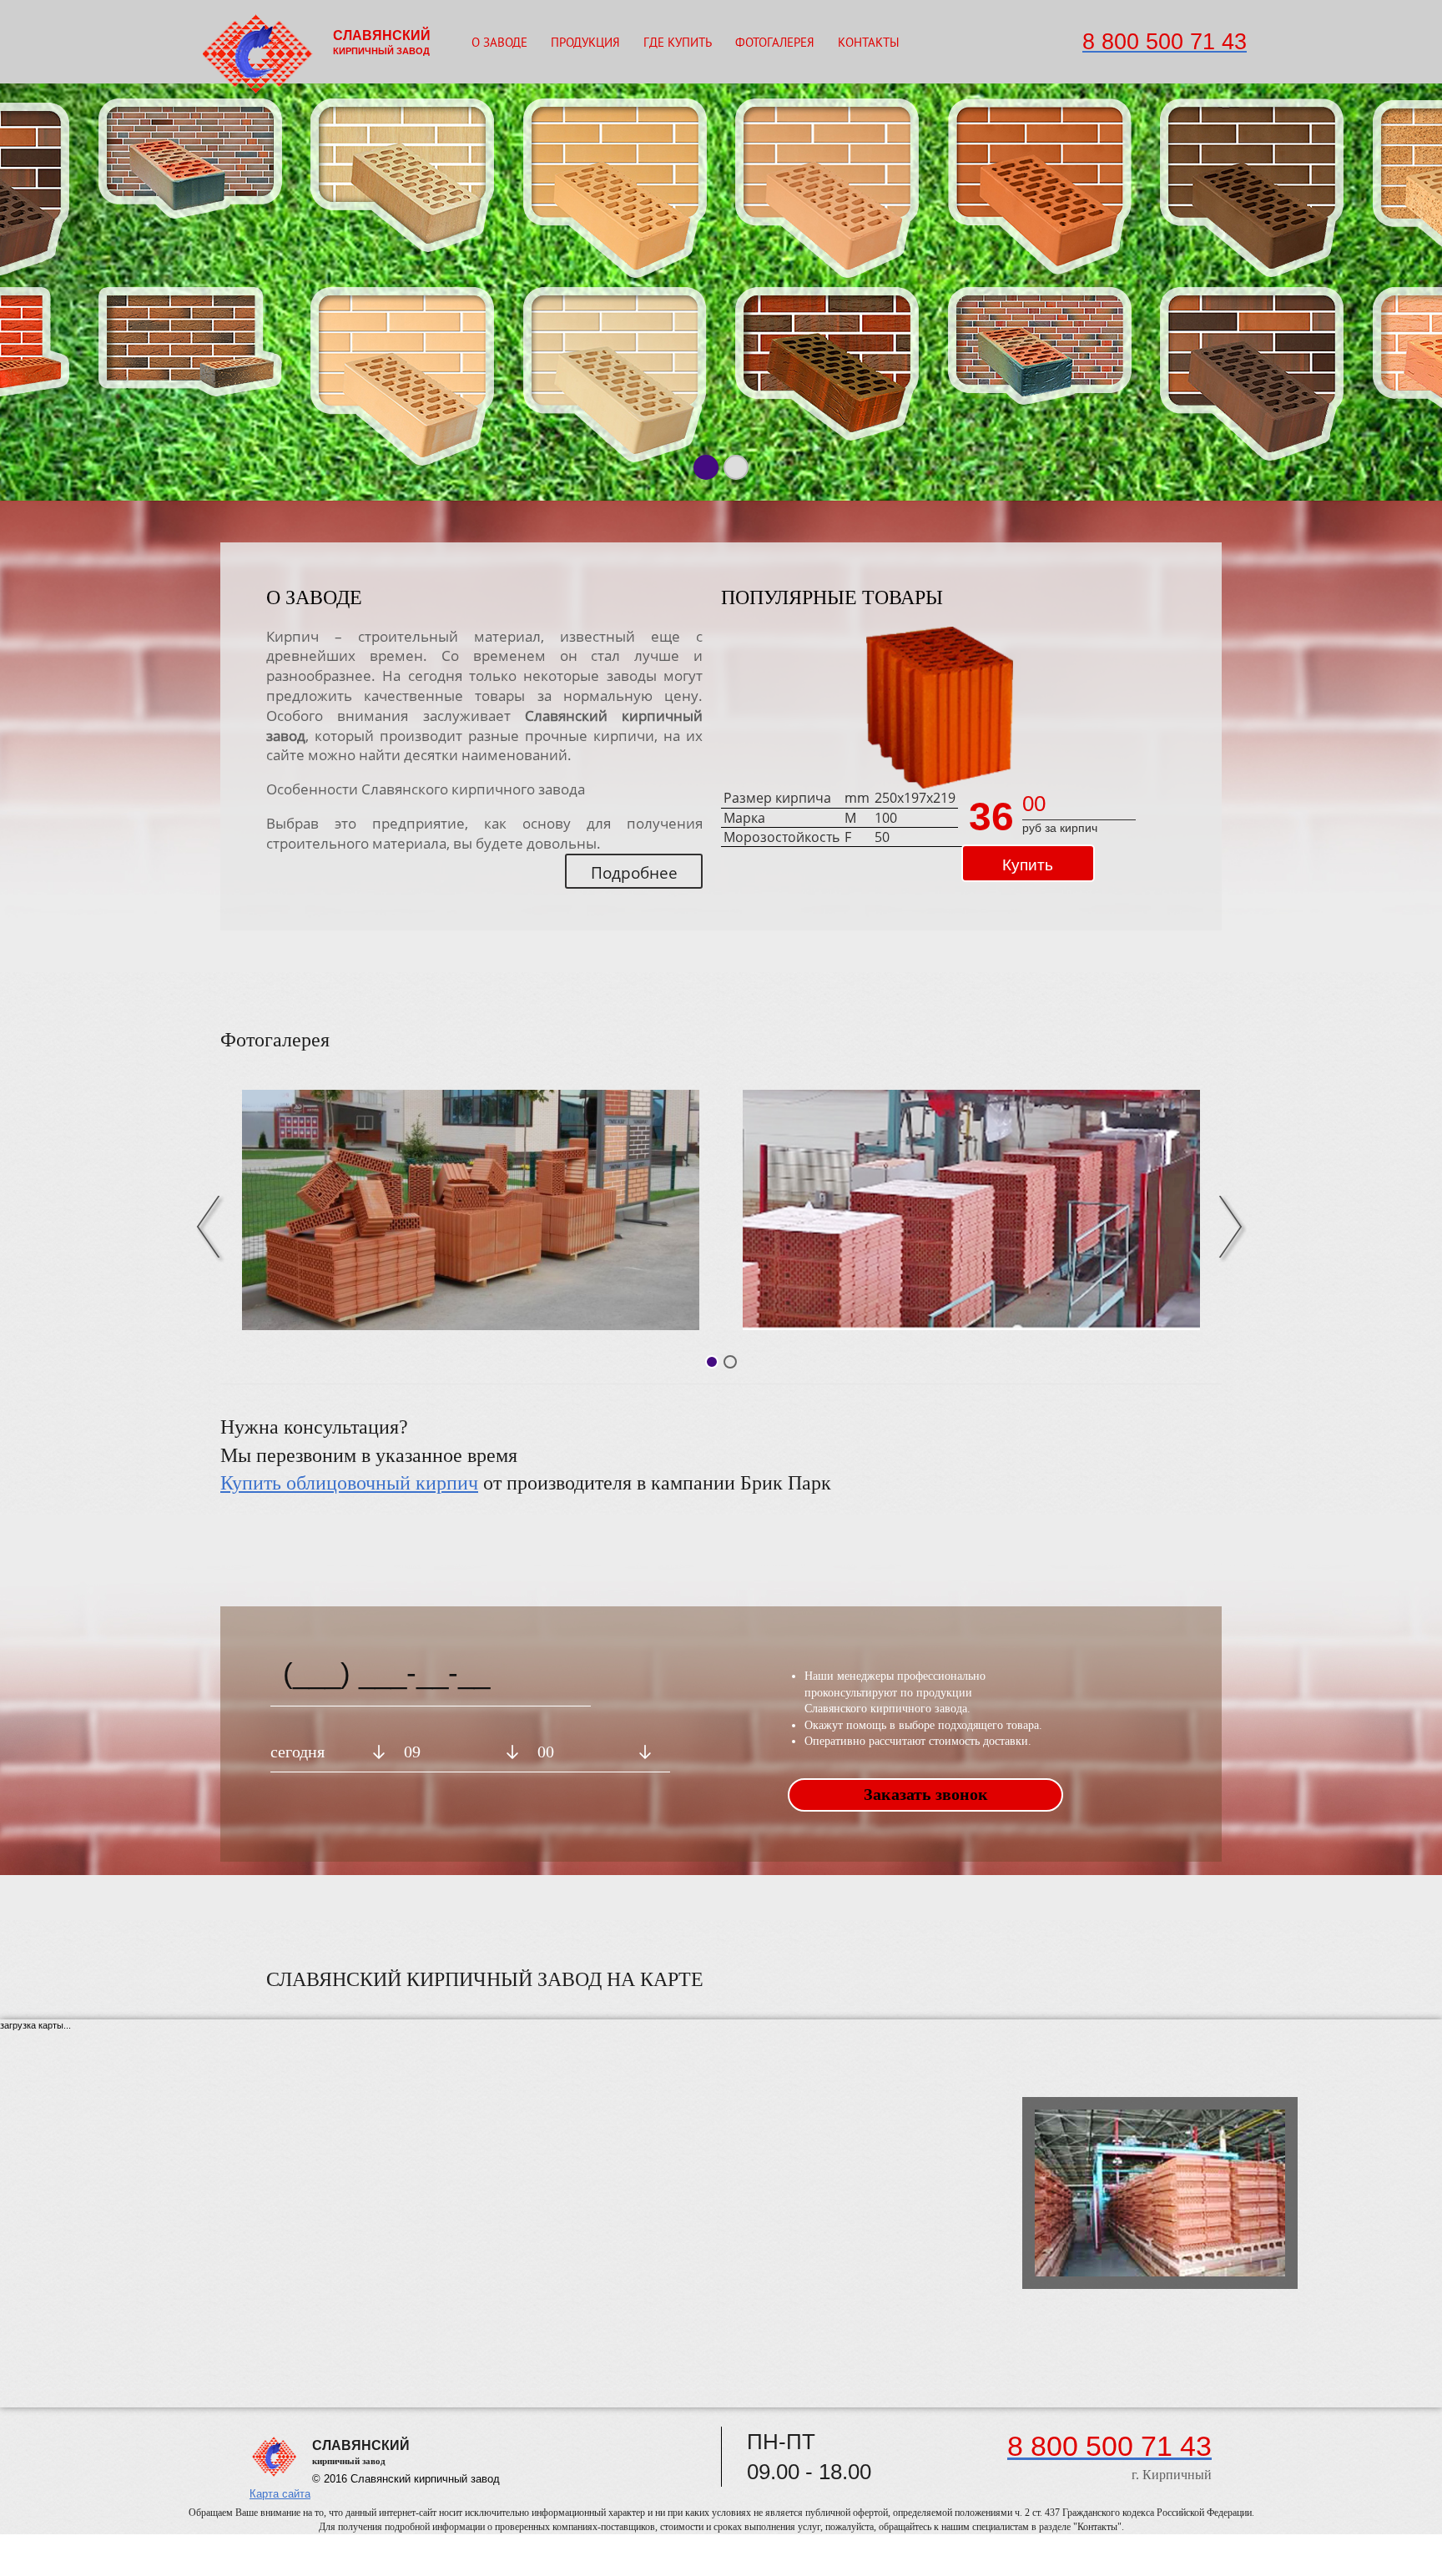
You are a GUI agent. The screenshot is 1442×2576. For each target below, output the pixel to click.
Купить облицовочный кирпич (349, 1483)
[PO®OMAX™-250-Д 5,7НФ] (939, 708)
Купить (1028, 865)
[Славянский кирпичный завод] (471, 1210)
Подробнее (634, 873)
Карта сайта (280, 2494)
